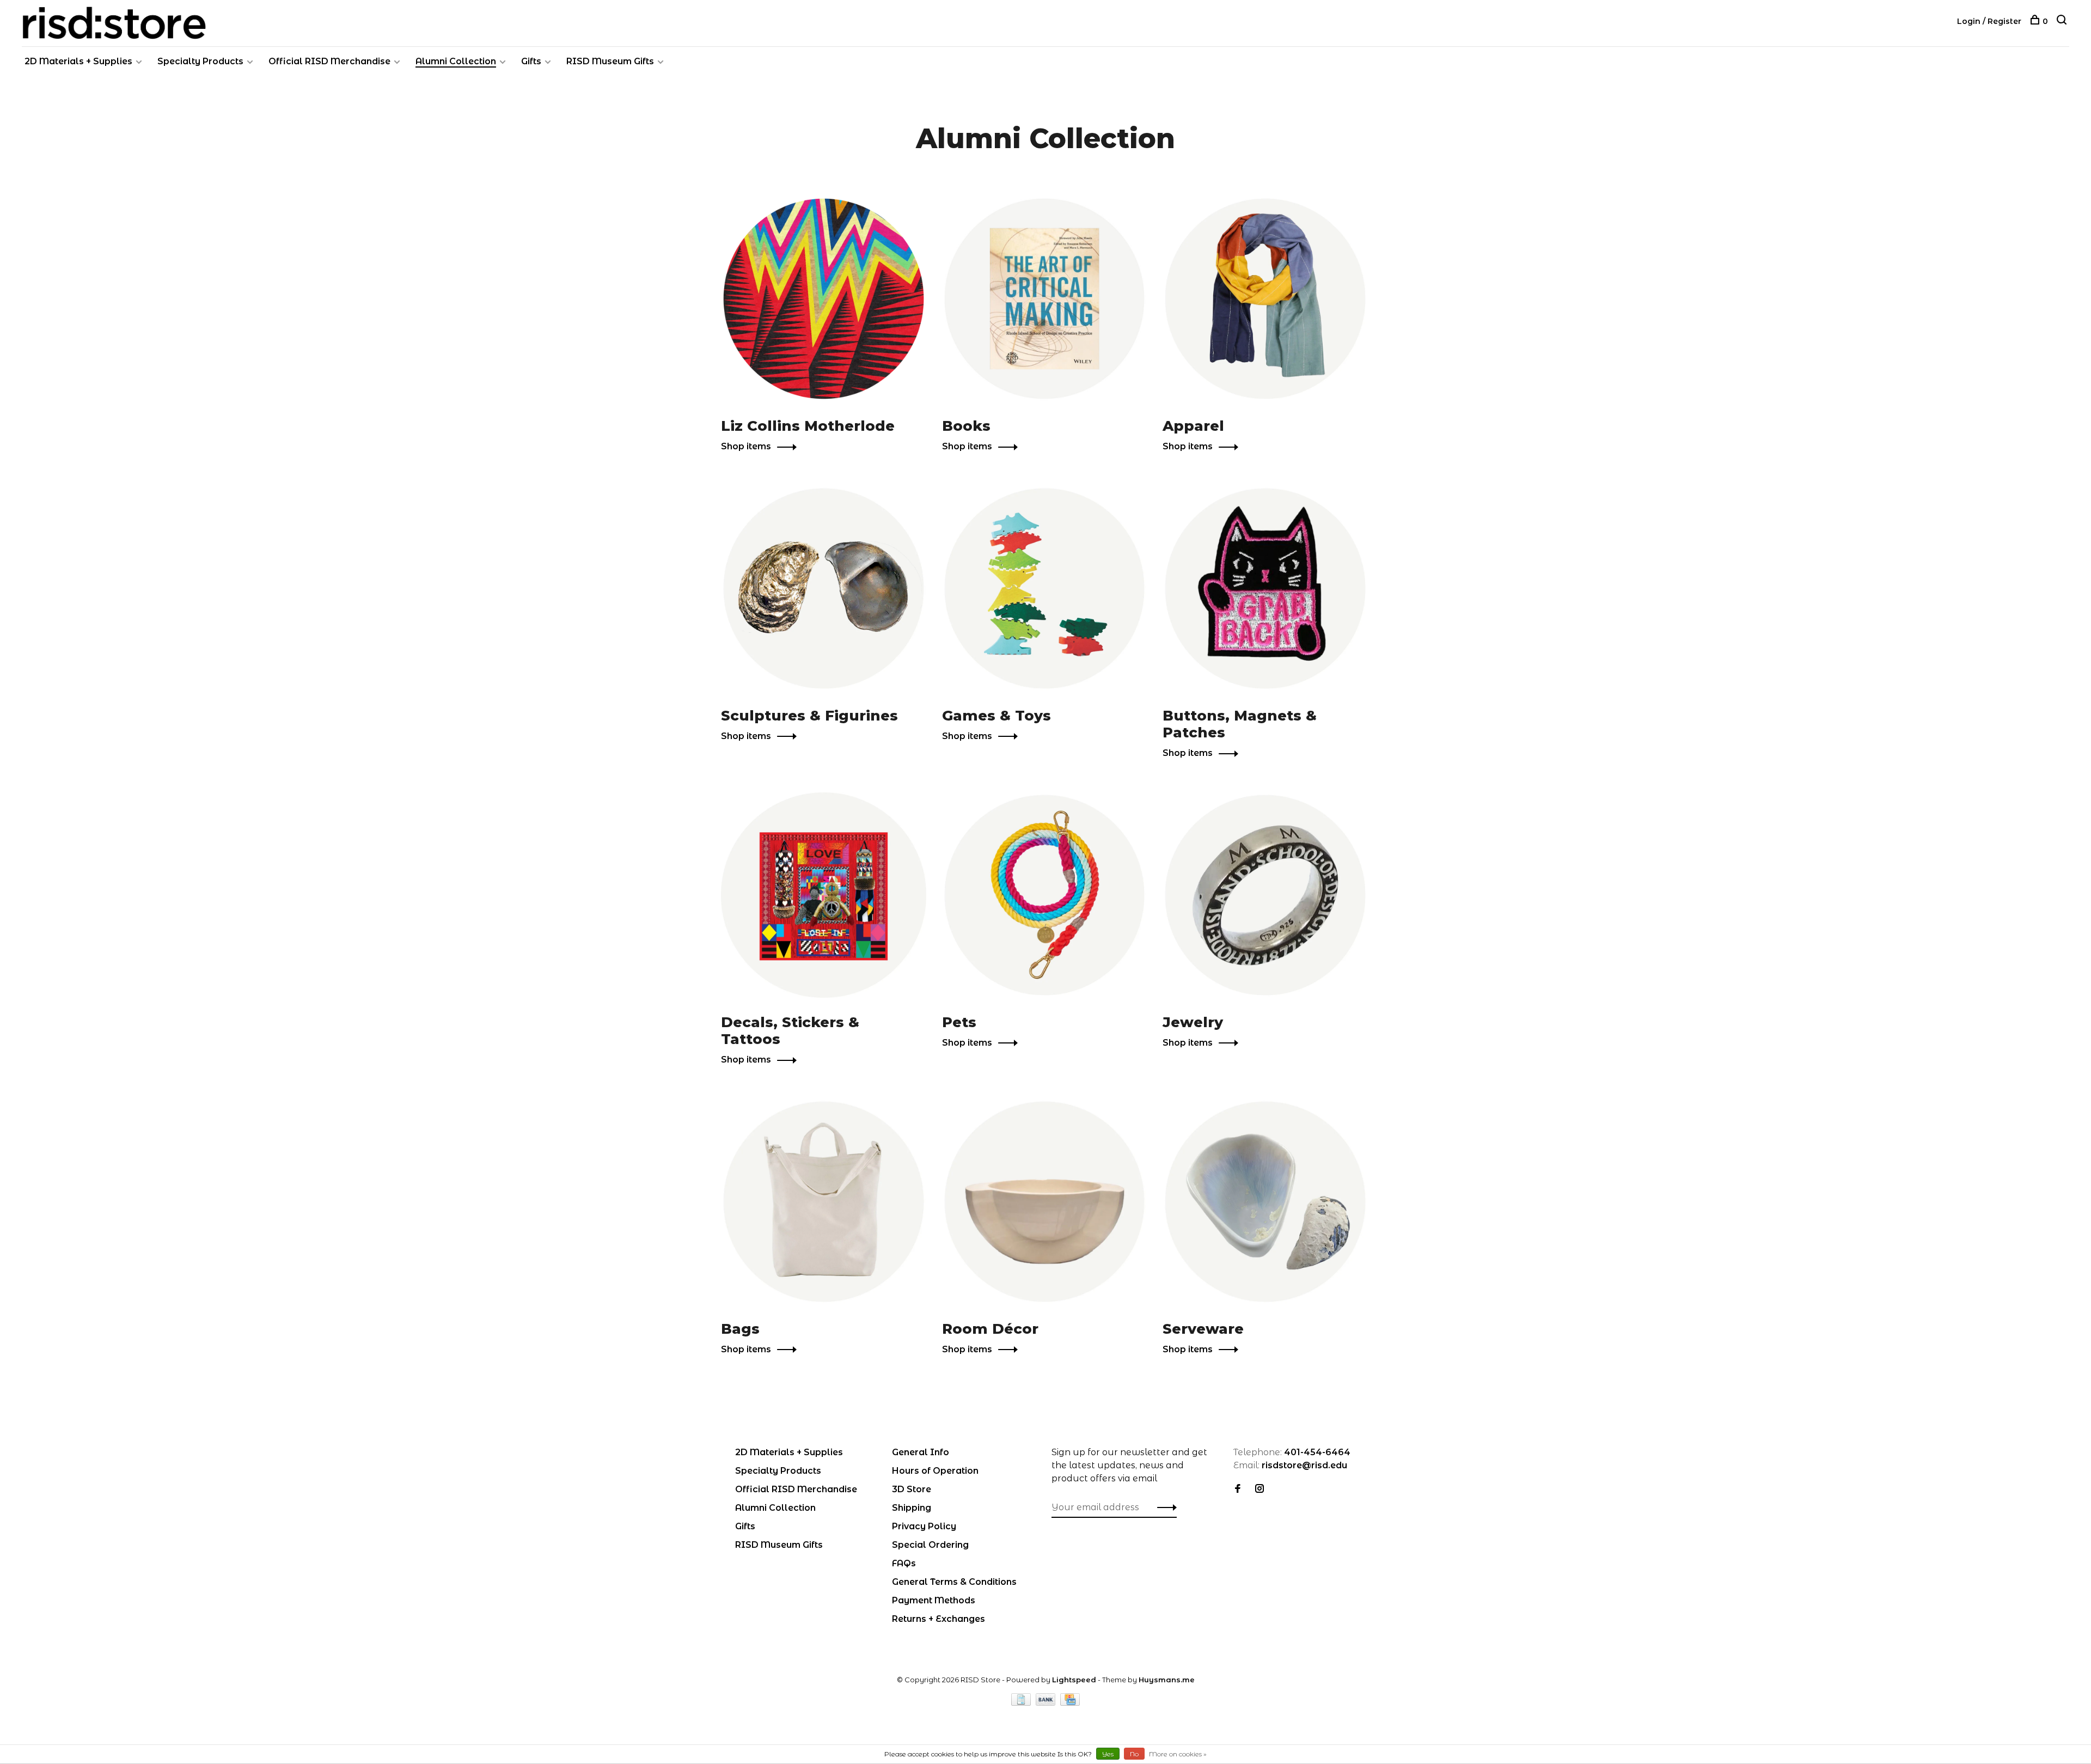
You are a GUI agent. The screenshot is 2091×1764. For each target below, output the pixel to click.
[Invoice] (1022, 1703)
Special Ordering (930, 1545)
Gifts (531, 61)
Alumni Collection (456, 61)
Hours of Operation (935, 1471)
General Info (921, 1452)
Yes (1108, 1754)
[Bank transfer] (1047, 1703)
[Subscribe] (1164, 1507)
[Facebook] (1238, 1489)
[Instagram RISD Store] (1260, 1489)
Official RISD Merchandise (329, 61)
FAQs (904, 1563)
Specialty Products (200, 61)
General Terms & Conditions (954, 1582)
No (1134, 1754)
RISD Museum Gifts (610, 61)
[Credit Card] (1070, 1703)
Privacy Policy (924, 1526)
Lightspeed (1074, 1680)
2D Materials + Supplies (78, 61)
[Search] (2063, 21)
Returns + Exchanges (938, 1619)
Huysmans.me (1167, 1680)
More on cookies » (1178, 1754)
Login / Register (1989, 21)
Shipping (912, 1508)
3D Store (912, 1489)
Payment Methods (934, 1600)
